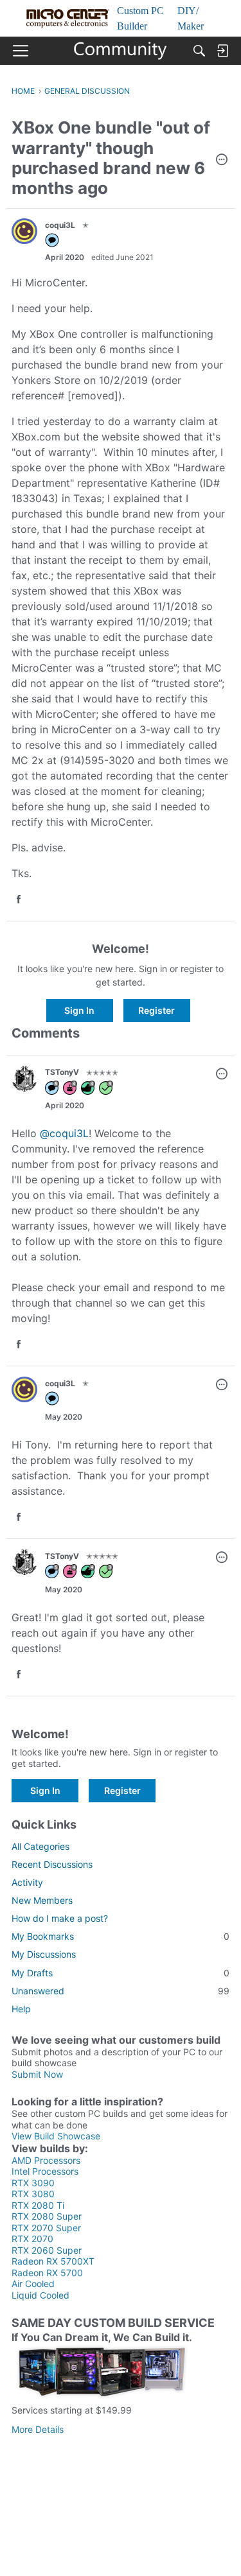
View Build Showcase (56, 2136)
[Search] (199, 51)
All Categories (40, 1846)
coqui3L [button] (60, 225)
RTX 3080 (33, 2194)
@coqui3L (64, 1133)
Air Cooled (33, 2284)
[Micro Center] (121, 51)
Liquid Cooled (40, 2295)
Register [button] (156, 1010)
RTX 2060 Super (47, 2250)
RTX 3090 (33, 2183)
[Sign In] (222, 51)
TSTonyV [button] (62, 1072)
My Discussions (44, 1954)
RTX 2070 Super (46, 2228)
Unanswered (121, 1991)
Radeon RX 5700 (47, 2273)
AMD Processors (46, 2160)
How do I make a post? (60, 1918)
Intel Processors (45, 2171)
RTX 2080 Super (47, 2216)
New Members (42, 1900)
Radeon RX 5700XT (53, 2261)
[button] (222, 161)
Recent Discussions (52, 1864)
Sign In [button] (79, 1010)
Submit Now (37, 2074)
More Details (38, 2429)
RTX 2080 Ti (38, 2205)
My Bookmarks (121, 1936)
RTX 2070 (32, 2239)
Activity (27, 1882)
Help (21, 2009)
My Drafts (121, 1973)
